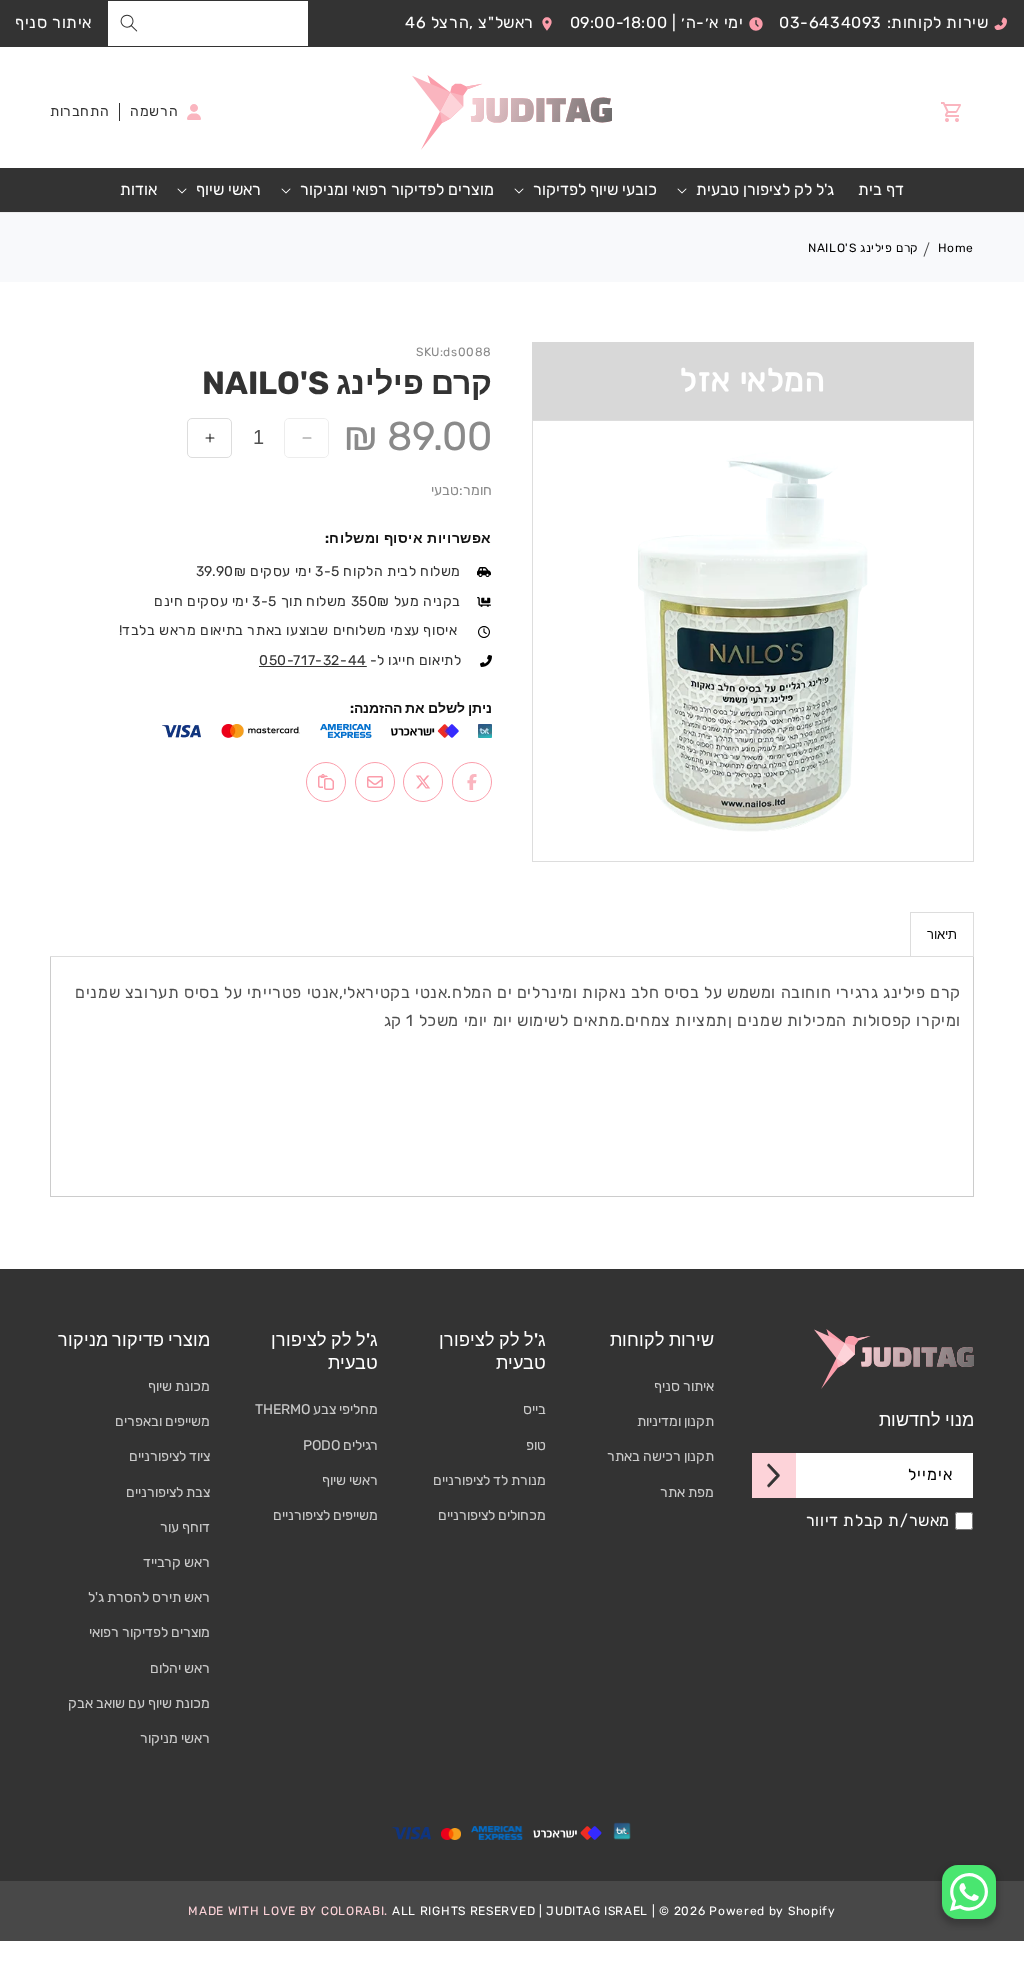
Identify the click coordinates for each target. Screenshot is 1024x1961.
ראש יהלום (180, 1668)
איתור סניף (53, 22)
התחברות (79, 111)
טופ (536, 1445)
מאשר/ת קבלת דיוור (878, 1521)
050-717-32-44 (313, 660)
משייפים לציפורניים (325, 1515)
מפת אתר (687, 1492)
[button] (757, 190)
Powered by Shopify (772, 1911)
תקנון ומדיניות (675, 1421)
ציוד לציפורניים (169, 1456)
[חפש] (129, 23)
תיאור (942, 934)
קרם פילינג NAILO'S (863, 248)
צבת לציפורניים (168, 1492)
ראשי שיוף (350, 1480)
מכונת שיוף (179, 1386)
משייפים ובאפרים (162, 1421)
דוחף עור (185, 1527)
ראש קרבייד (176, 1562)
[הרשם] (774, 1475)
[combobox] (208, 23)
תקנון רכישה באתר (660, 1456)
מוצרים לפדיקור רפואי (149, 1632)
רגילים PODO (340, 1445)
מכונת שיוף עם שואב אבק (139, 1703)
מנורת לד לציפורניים (489, 1480)
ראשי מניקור (175, 1738)
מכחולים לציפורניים (492, 1515)
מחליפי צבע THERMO (316, 1409)
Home (956, 248)
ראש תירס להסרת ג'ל (149, 1597)
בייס (534, 1409)
